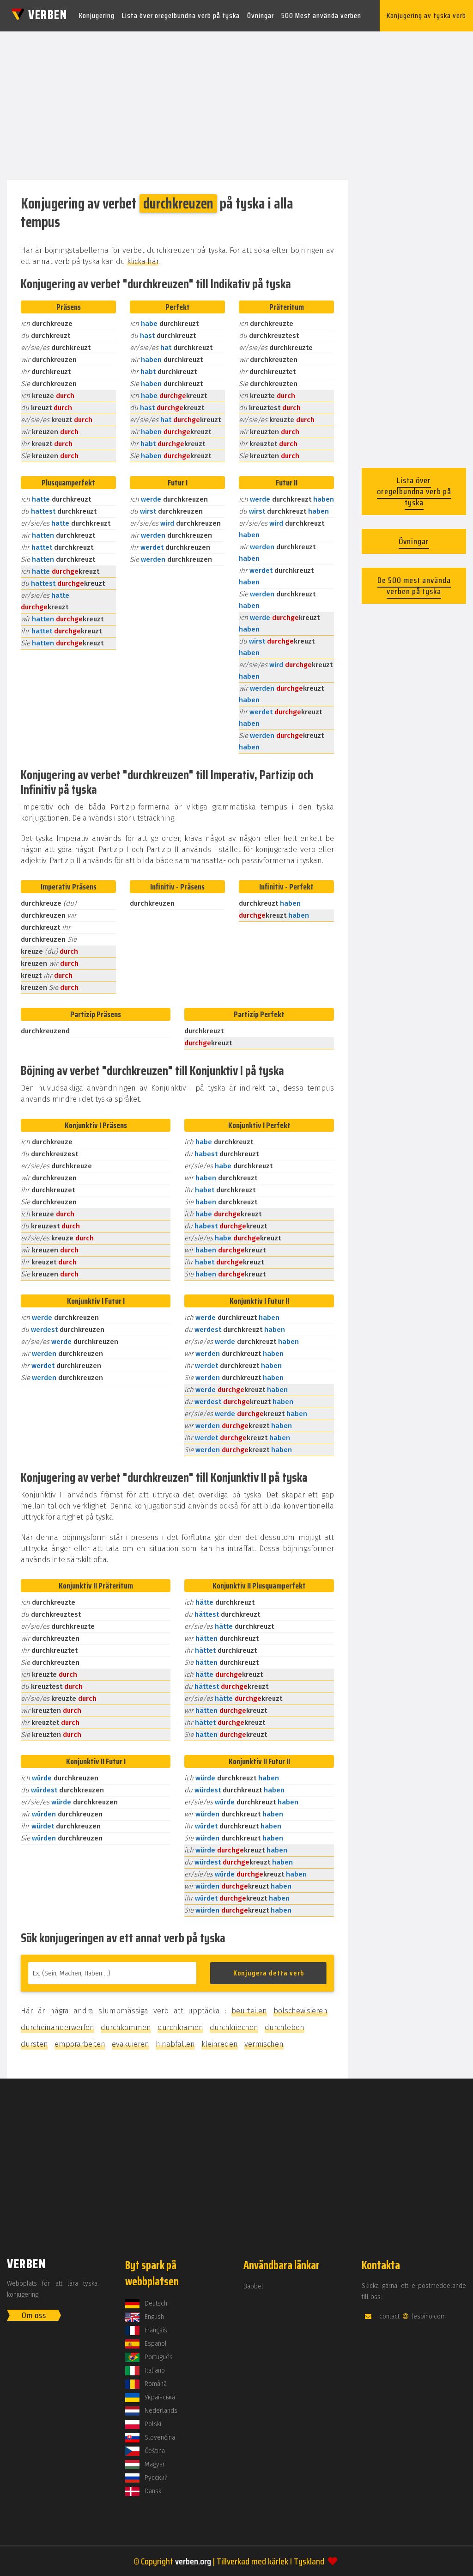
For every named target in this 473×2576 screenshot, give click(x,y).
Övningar (261, 15)
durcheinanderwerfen (58, 2027)
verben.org (193, 2561)
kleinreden (220, 2044)
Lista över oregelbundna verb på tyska (181, 15)
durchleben (285, 2027)
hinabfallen (175, 2044)
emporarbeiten (80, 2044)
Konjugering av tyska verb (426, 15)
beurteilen (249, 2011)
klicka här (143, 261)
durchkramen (180, 2027)
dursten (34, 2044)
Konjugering (97, 15)
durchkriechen (234, 2027)
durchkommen (126, 2027)
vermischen (264, 2044)
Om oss (34, 2315)
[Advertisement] (236, 103)
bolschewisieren (300, 2011)
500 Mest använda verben (321, 15)
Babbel (253, 2286)
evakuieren (130, 2044)
